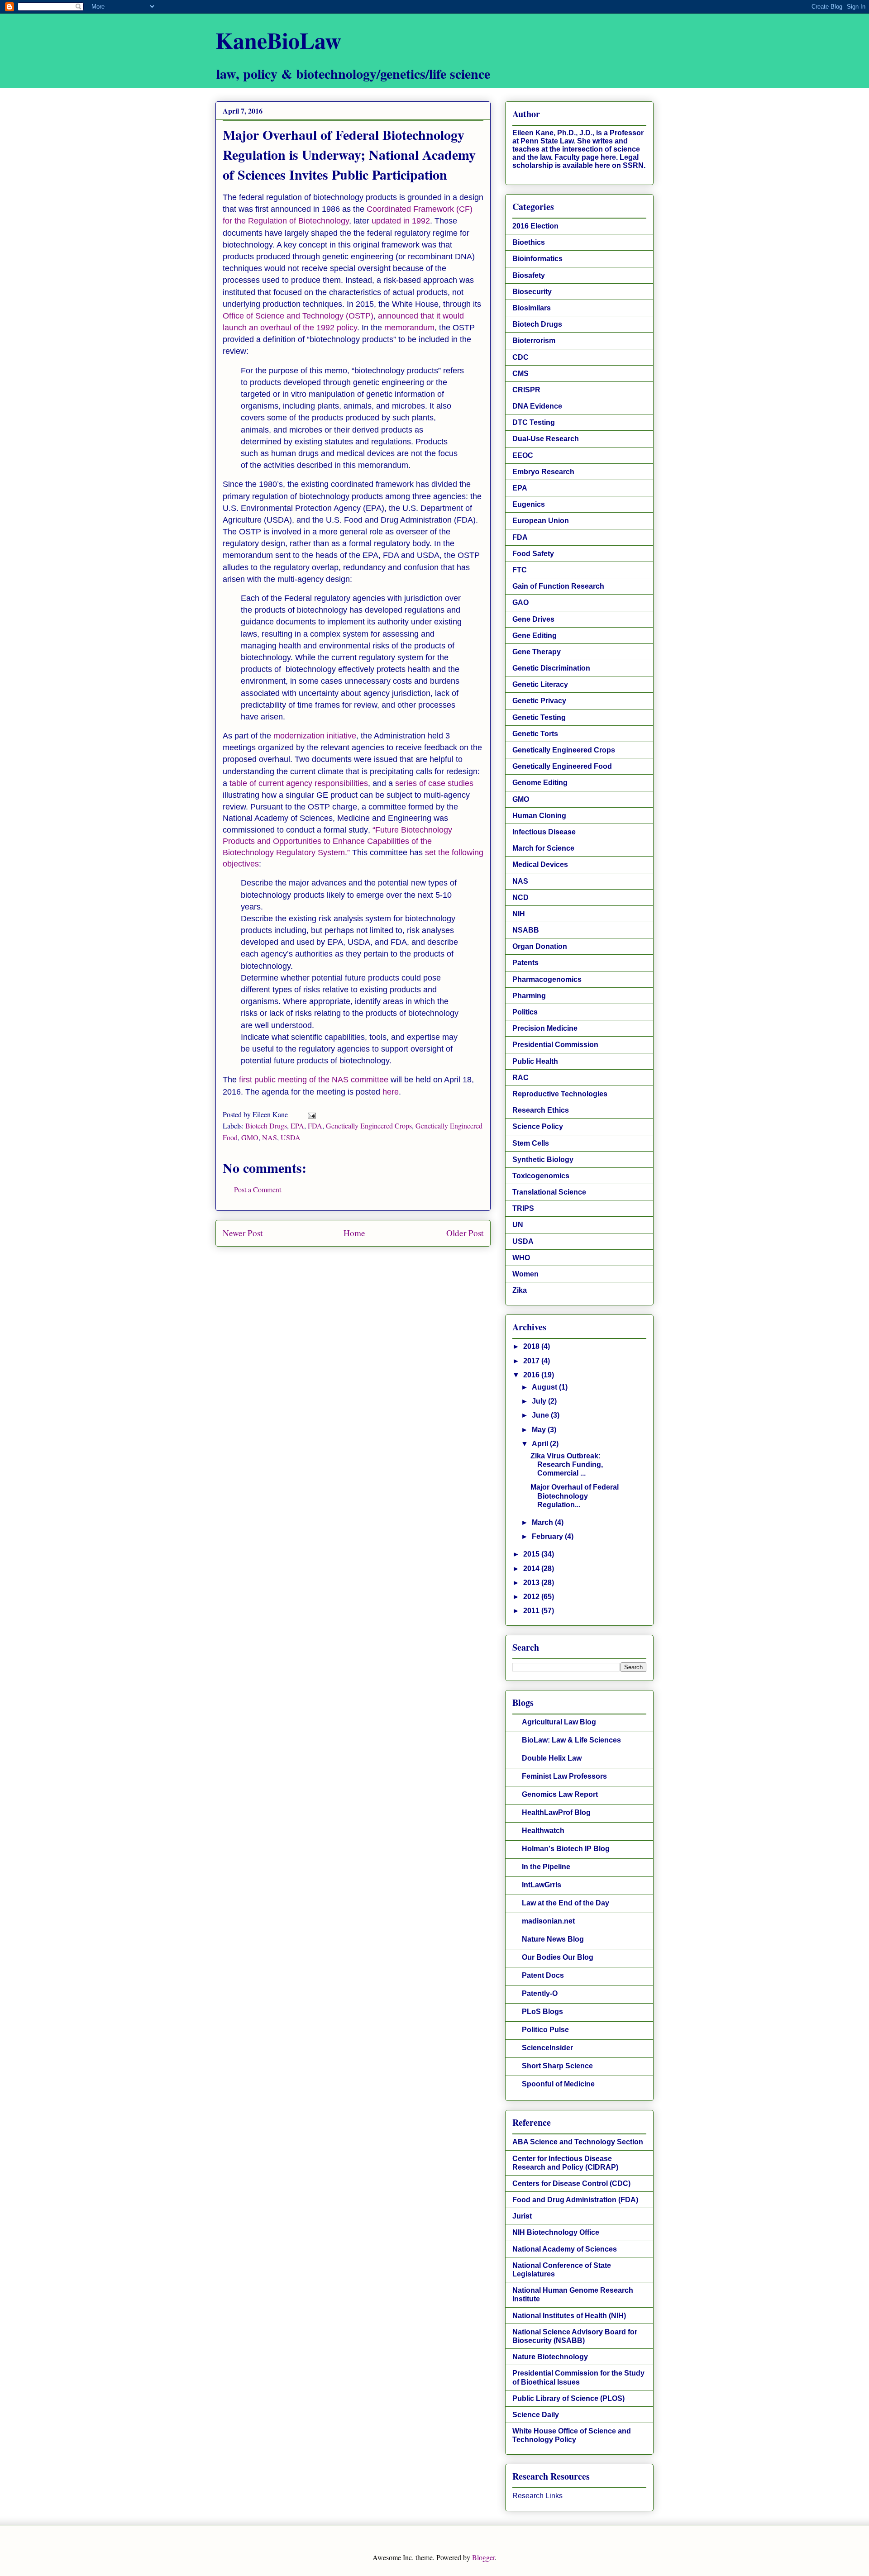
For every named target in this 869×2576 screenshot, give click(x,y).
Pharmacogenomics (547, 979)
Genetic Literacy (540, 684)
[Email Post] (311, 1114)
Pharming (529, 996)
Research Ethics (541, 1110)
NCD (520, 898)
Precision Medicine (545, 1028)
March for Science (543, 848)
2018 (532, 1346)
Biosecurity (532, 292)
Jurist (522, 2216)
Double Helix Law (552, 1758)
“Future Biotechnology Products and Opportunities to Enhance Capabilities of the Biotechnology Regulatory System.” (337, 841)
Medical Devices (540, 864)
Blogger (483, 2557)
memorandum (409, 328)
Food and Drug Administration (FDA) (575, 2200)
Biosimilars (532, 308)
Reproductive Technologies (560, 1094)
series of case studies (434, 783)
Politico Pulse (545, 2030)
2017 (532, 1361)
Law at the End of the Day (566, 1903)
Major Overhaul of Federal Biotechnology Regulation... (575, 1496)
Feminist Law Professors (564, 1776)
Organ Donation (540, 946)
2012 (532, 1597)
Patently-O (540, 1993)
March (543, 1522)
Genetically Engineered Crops (369, 1126)
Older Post (465, 1233)
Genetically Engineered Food (562, 766)
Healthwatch (543, 1831)
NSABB (526, 930)
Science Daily (536, 2415)
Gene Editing (535, 636)
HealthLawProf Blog (556, 1812)
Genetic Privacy (539, 701)
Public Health (535, 1061)
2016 (532, 1375)
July (540, 1401)
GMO (250, 1137)
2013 (532, 1583)
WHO (521, 1258)
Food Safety (533, 554)
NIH (519, 914)
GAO (520, 602)
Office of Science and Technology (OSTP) (298, 316)
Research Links (537, 2496)
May (540, 1430)
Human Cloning (539, 816)
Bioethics (529, 242)
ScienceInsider (547, 2048)
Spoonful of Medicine (558, 2084)
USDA (291, 1137)
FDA (315, 1126)
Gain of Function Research (558, 586)
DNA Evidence (537, 406)
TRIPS (523, 1208)
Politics (525, 1012)
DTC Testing (534, 422)
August (545, 1387)
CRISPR (526, 390)
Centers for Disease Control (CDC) (571, 2183)
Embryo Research (543, 472)
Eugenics (529, 504)
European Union (541, 521)
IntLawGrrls (542, 1885)
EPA (297, 1126)
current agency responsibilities (313, 783)
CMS (520, 374)
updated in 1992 (401, 221)
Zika (520, 1290)
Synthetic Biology (543, 1159)
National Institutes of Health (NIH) (569, 2316)
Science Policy (538, 1126)
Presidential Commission (555, 1045)
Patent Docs (543, 1975)
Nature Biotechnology (550, 2357)
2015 (532, 1554)
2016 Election (535, 226)
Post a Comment (258, 1189)
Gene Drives (533, 619)
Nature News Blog (553, 1939)
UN (518, 1225)
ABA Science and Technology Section (578, 2142)
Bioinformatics (537, 259)
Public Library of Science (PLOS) (568, 2398)
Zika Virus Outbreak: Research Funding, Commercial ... (567, 1464)
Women (525, 1274)
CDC (520, 357)
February (548, 1536)
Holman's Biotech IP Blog (566, 1849)
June (541, 1415)
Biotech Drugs (266, 1126)
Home (354, 1233)
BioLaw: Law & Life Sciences (571, 1740)
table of (244, 783)
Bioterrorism (534, 340)
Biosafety (529, 275)
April (541, 1444)
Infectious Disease (544, 832)
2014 (532, 1569)
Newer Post (243, 1233)
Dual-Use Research (546, 439)
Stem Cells (531, 1143)
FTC (520, 570)
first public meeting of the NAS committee (314, 1080)
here (391, 1092)
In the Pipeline (546, 1867)
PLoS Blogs (542, 2012)
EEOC (523, 455)
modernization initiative (315, 736)
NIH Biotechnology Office (556, 2232)
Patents (525, 963)
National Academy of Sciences (565, 2249)
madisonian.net (548, 1921)
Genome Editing (540, 783)
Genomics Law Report (560, 1794)
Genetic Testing (539, 717)
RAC (520, 1078)
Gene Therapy (537, 652)
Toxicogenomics (541, 1176)
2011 (532, 1611)
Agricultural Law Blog (559, 1722)
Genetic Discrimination (551, 668)
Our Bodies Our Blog (558, 1957)
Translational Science (549, 1192)
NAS (270, 1137)
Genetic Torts (535, 734)
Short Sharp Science (557, 2066)
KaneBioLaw (278, 40)
